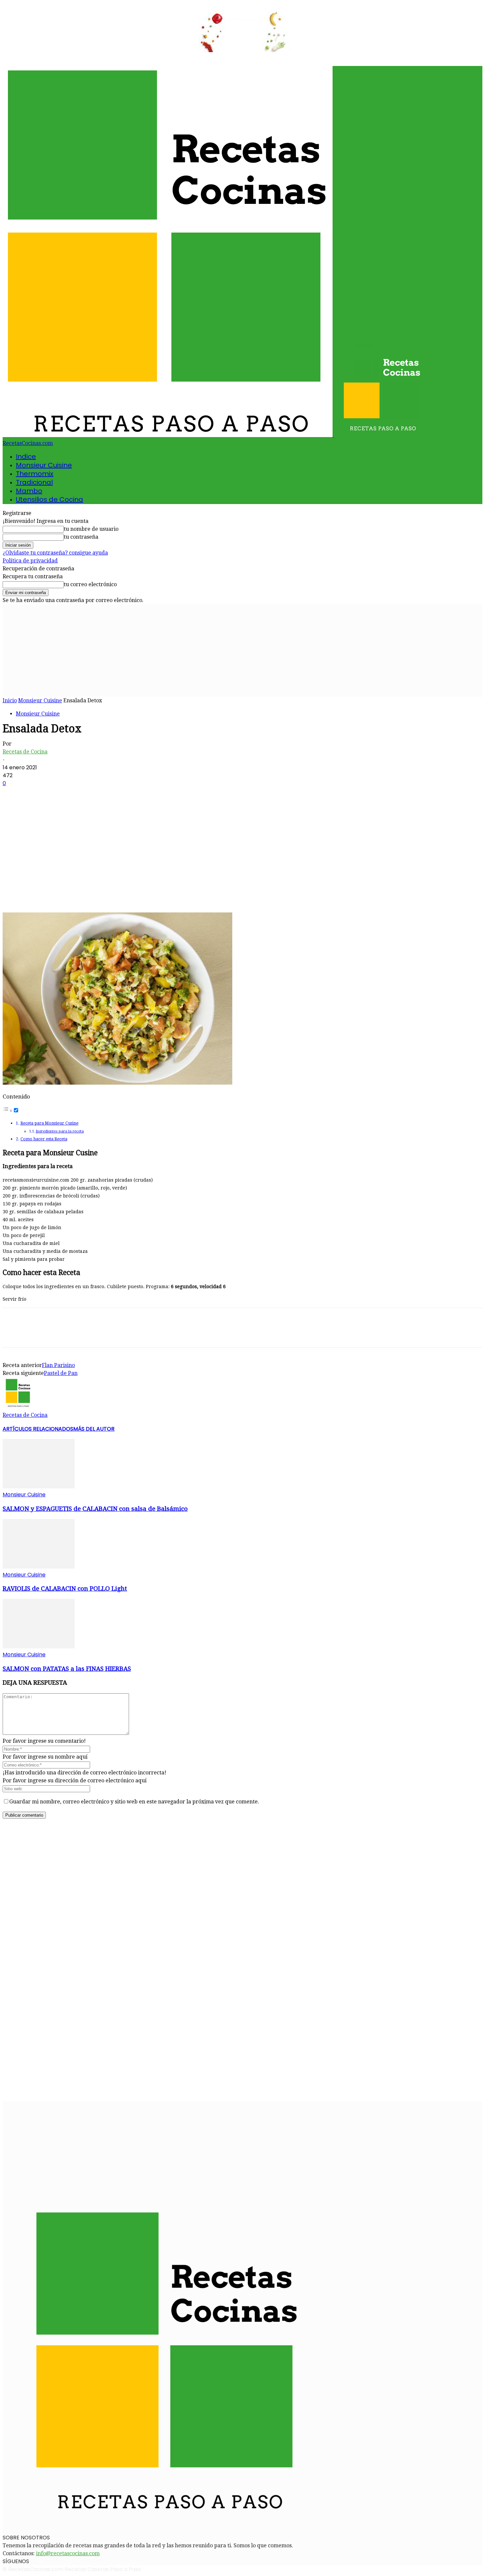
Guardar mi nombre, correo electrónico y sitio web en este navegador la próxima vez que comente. (134, 1802)
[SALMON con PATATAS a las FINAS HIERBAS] (39, 1647)
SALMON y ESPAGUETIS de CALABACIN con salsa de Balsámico (95, 1509)
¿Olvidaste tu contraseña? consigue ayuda (55, 553)
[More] (109, 893)
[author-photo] (18, 1407)
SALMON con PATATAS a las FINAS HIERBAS (67, 1669)
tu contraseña (81, 537)
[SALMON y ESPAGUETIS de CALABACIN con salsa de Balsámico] (39, 1487)
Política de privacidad (30, 561)
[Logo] (168, 435)
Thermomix (35, 474)
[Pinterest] (61, 893)
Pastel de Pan (61, 1373)
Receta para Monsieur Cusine (49, 1123)
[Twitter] (37, 893)
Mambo (29, 491)
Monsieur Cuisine (44, 465)
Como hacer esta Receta (44, 1139)
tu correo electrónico (90, 584)
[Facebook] (14, 893)
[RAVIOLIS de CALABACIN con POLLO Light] (39, 1567)
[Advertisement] (242, 651)
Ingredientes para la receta (60, 1131)
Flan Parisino (58, 1365)
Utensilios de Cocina (49, 499)
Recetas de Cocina (25, 752)
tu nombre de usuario (91, 529)
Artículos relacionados (38, 1429)
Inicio (10, 700)
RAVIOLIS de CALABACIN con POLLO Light (65, 1589)
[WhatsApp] (85, 893)
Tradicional (34, 482)
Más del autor (94, 1429)
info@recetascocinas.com (68, 2553)
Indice (26, 457)
